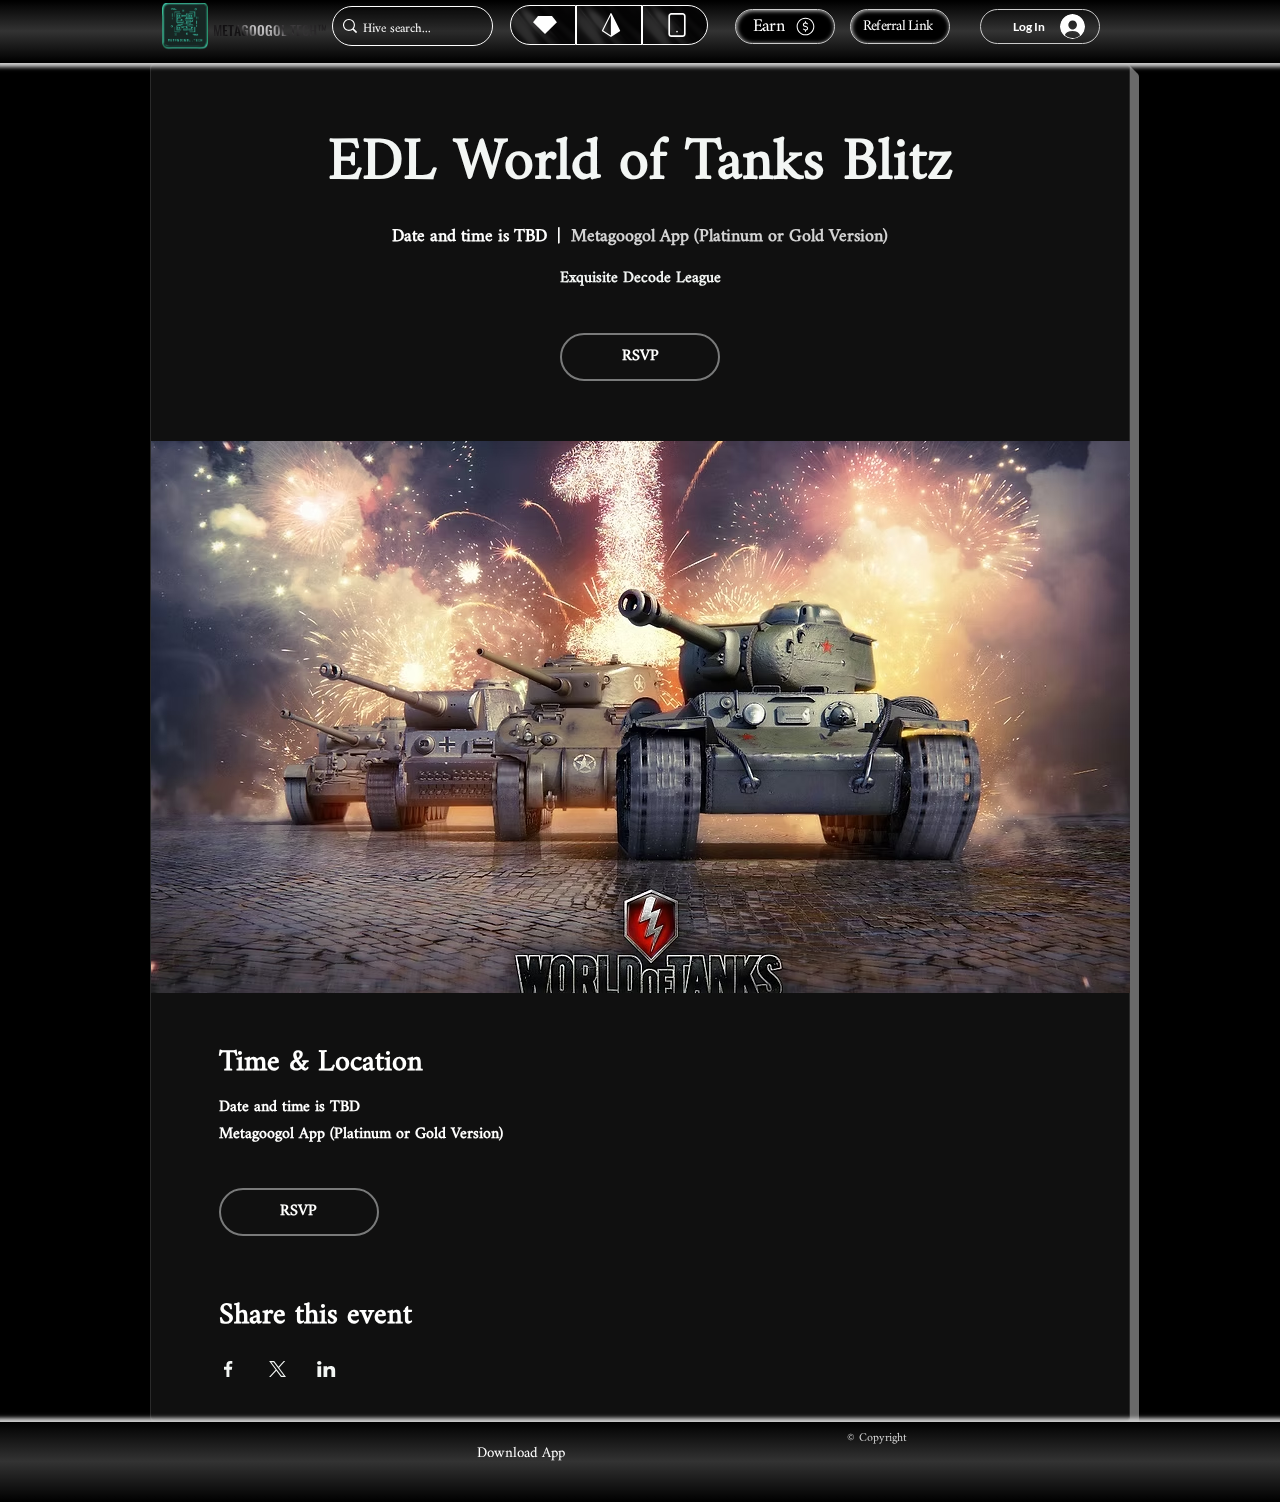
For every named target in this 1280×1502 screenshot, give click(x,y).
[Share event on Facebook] (228, 1369)
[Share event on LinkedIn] (326, 1369)
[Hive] (543, 25)
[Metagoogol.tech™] (185, 26)
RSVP (640, 356)
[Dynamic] (675, 25)
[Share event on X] (277, 1369)
